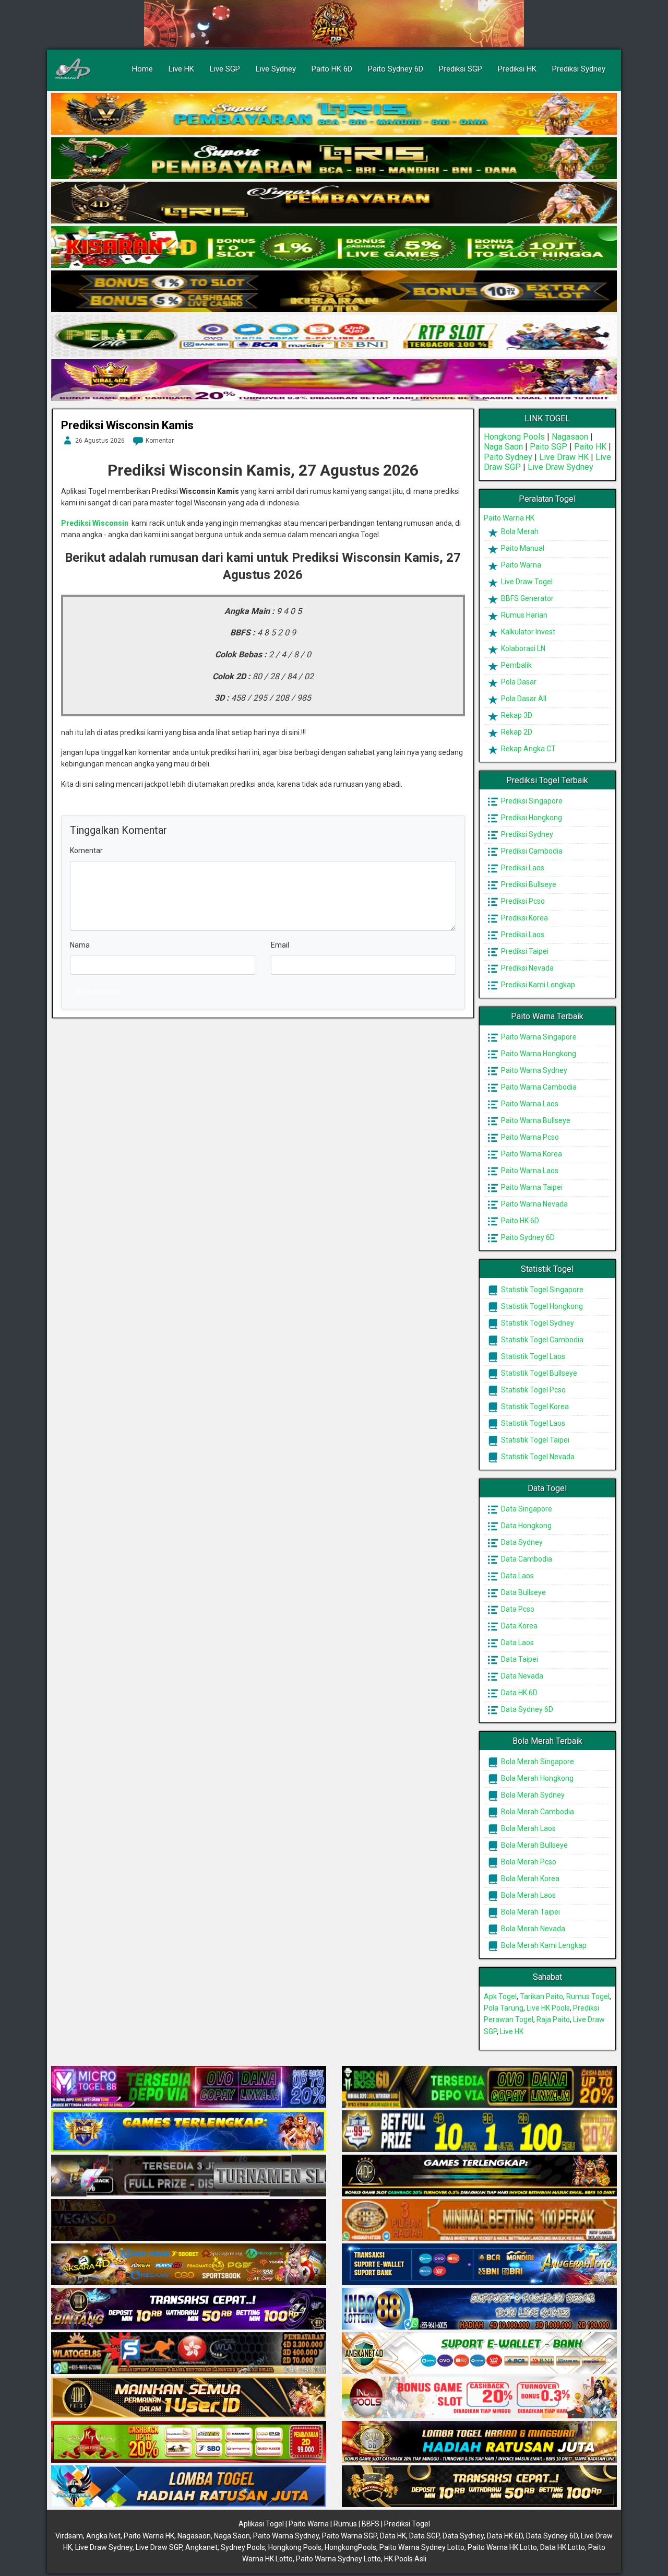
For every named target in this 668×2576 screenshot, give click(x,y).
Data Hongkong (526, 1526)
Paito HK (590, 447)
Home (142, 69)
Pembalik (516, 665)
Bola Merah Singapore (537, 1762)
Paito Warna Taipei (531, 1187)
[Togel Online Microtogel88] (189, 2087)
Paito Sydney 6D (396, 69)
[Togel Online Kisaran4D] (334, 247)
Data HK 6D (518, 1693)
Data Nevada (521, 1676)
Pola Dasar (518, 682)
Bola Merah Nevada (532, 1929)
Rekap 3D (516, 715)
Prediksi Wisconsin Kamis (127, 425)
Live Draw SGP (159, 2547)
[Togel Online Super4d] (334, 203)
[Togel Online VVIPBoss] (334, 114)
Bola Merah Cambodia (537, 1812)
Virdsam (69, 2536)
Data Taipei (519, 1659)
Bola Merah (519, 531)
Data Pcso (517, 1609)
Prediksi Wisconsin (95, 523)
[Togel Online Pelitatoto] (334, 336)
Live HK (181, 69)
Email (280, 945)
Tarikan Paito (541, 1996)
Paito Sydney (508, 457)
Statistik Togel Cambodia (541, 1340)
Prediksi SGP (461, 69)
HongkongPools (350, 2547)
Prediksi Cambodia (531, 851)
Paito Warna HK (509, 518)
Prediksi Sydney (579, 69)
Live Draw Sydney (560, 467)
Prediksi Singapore (531, 801)
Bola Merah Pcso (528, 1862)
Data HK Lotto (563, 2547)
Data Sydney (521, 1542)
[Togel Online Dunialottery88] (479, 2220)
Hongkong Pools (514, 437)
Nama (80, 945)
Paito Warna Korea (531, 1154)
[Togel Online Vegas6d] (189, 2220)
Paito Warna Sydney (533, 1070)
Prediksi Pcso (522, 901)
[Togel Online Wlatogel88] (189, 2354)
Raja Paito (553, 2019)
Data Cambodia (526, 1559)
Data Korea (518, 1626)
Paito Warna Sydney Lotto (422, 2547)
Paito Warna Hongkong (538, 1054)
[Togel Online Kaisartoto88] (189, 2442)
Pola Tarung (504, 2008)
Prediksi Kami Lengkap (537, 985)
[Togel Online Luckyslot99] (479, 2132)
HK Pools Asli (405, 2559)
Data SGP (424, 2536)
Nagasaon (570, 437)
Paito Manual (522, 548)
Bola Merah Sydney (532, 1795)
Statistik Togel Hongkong (541, 1306)
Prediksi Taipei (524, 951)
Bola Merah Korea (529, 1878)
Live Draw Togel (526, 582)
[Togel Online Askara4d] (189, 2265)
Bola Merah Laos (528, 1828)
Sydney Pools (243, 2547)
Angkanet (201, 2547)
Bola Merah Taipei (530, 1912)
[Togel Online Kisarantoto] (334, 292)
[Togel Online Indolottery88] (479, 2309)
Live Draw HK (564, 457)
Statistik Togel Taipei (534, 1440)
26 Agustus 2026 (100, 441)
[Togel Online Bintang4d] (189, 2309)
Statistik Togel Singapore (541, 1290)
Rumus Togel (588, 1996)
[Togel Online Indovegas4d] (479, 2487)
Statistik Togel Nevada (537, 1457)
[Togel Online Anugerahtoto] (479, 2265)
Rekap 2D (516, 732)
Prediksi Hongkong (531, 818)
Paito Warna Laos (529, 1104)
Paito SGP (548, 447)
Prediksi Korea (524, 918)
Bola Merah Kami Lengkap (543, 1945)
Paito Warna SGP (349, 2536)
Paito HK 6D (332, 69)
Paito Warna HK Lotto (502, 2547)
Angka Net (103, 2536)
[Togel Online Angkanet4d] (479, 2354)
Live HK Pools (548, 2008)
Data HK (393, 2536)
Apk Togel (500, 1996)
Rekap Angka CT (528, 749)
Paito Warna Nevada (534, 1204)
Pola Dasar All (523, 699)
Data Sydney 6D (526, 1709)
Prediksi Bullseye (528, 884)
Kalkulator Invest (527, 632)
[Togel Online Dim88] (334, 159)
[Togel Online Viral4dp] (334, 381)
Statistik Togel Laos (532, 1356)
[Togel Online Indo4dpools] (189, 2487)
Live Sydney (276, 69)
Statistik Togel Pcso (533, 1390)
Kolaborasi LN (522, 648)
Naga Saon (503, 447)
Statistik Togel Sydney (537, 1323)
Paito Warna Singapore (538, 1037)
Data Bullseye (523, 1592)
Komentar (160, 441)
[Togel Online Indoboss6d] (479, 2087)
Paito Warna (520, 565)
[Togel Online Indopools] (479, 2398)
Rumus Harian (523, 615)
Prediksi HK (517, 69)
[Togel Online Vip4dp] (479, 2176)
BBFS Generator (527, 598)
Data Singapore (526, 1509)
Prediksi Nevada (527, 968)
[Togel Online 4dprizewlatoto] (189, 2398)
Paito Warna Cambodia (538, 1087)
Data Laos (517, 1576)
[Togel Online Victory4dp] (189, 2132)
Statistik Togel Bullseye (538, 1373)
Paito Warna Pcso (529, 1137)
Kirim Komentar (100, 992)
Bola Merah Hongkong (536, 1778)
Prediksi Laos (522, 868)
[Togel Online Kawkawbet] (189, 2176)
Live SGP (225, 69)
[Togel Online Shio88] (479, 2442)
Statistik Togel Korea (534, 1407)
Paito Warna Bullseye (535, 1120)
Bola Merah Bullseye (534, 1845)
